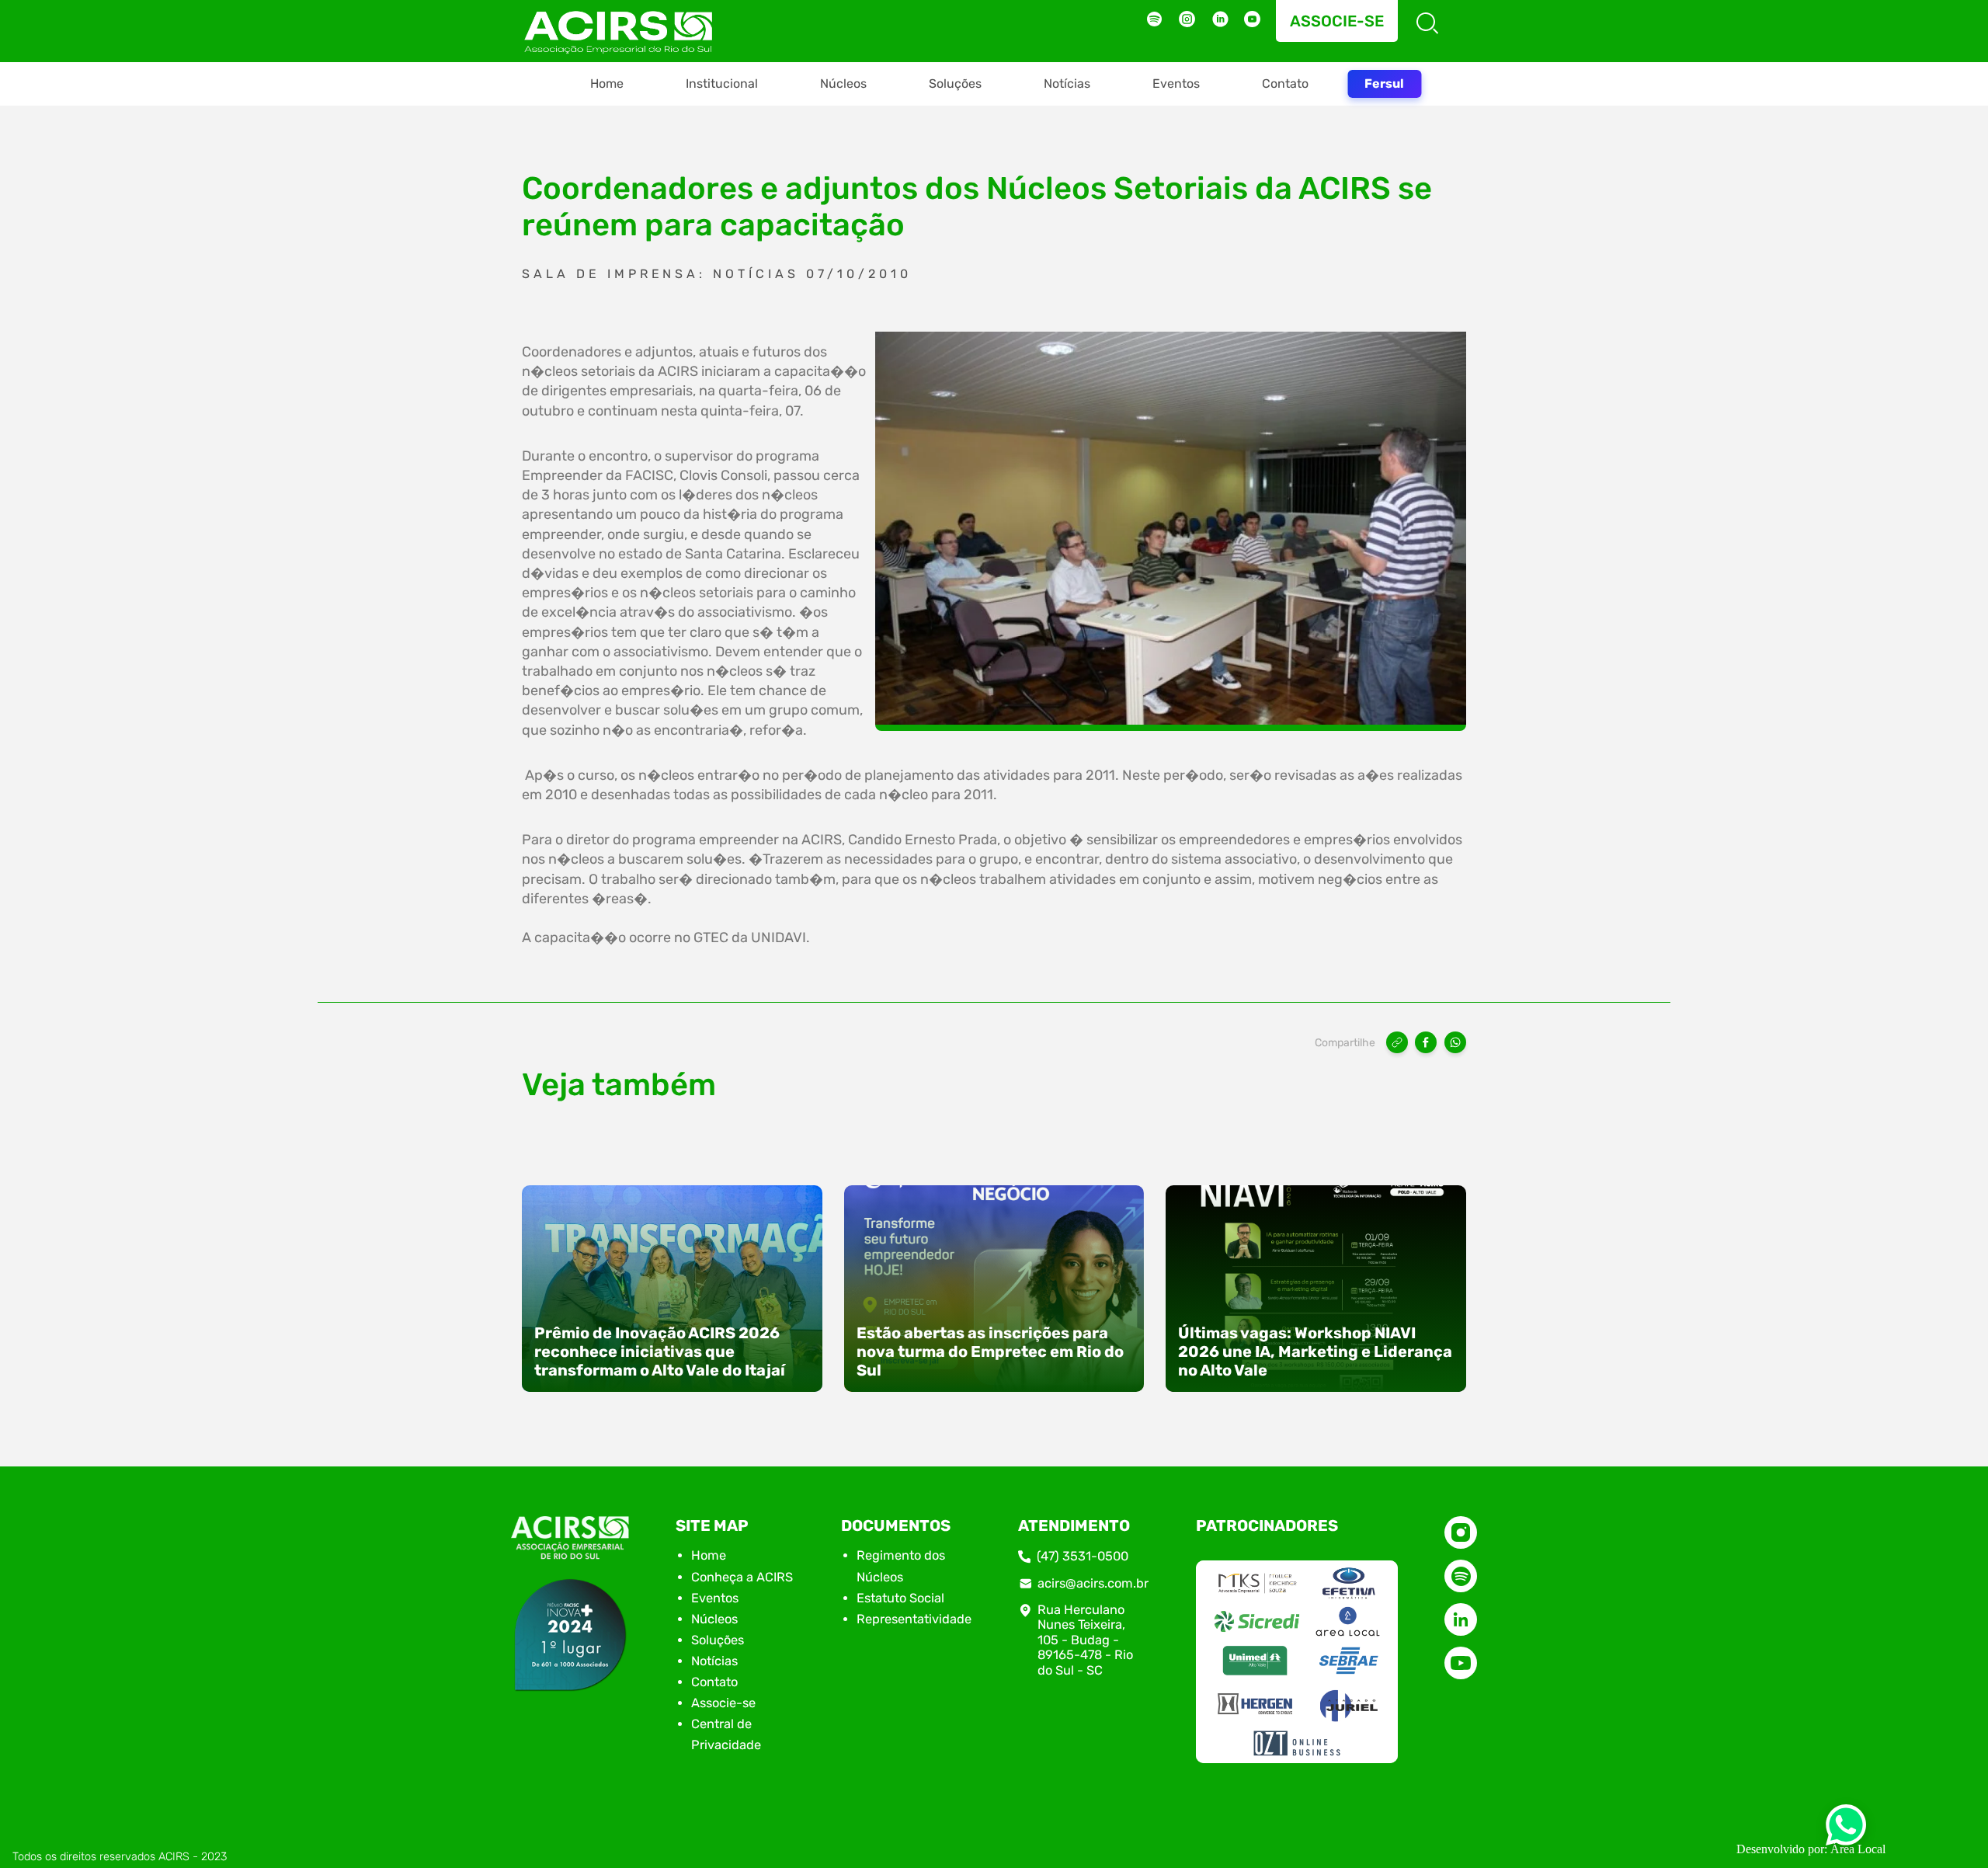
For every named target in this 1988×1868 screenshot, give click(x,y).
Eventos (1176, 83)
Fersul (1384, 83)
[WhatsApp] (1455, 1042)
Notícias (1067, 83)
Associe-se (1337, 21)
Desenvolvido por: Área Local (1811, 1849)
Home (607, 83)
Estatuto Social (900, 1598)
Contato (1285, 83)
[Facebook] (1426, 1042)
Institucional (722, 83)
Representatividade (914, 1619)
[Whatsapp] (1846, 1830)
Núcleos (843, 83)
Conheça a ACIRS (742, 1577)
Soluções (955, 83)
